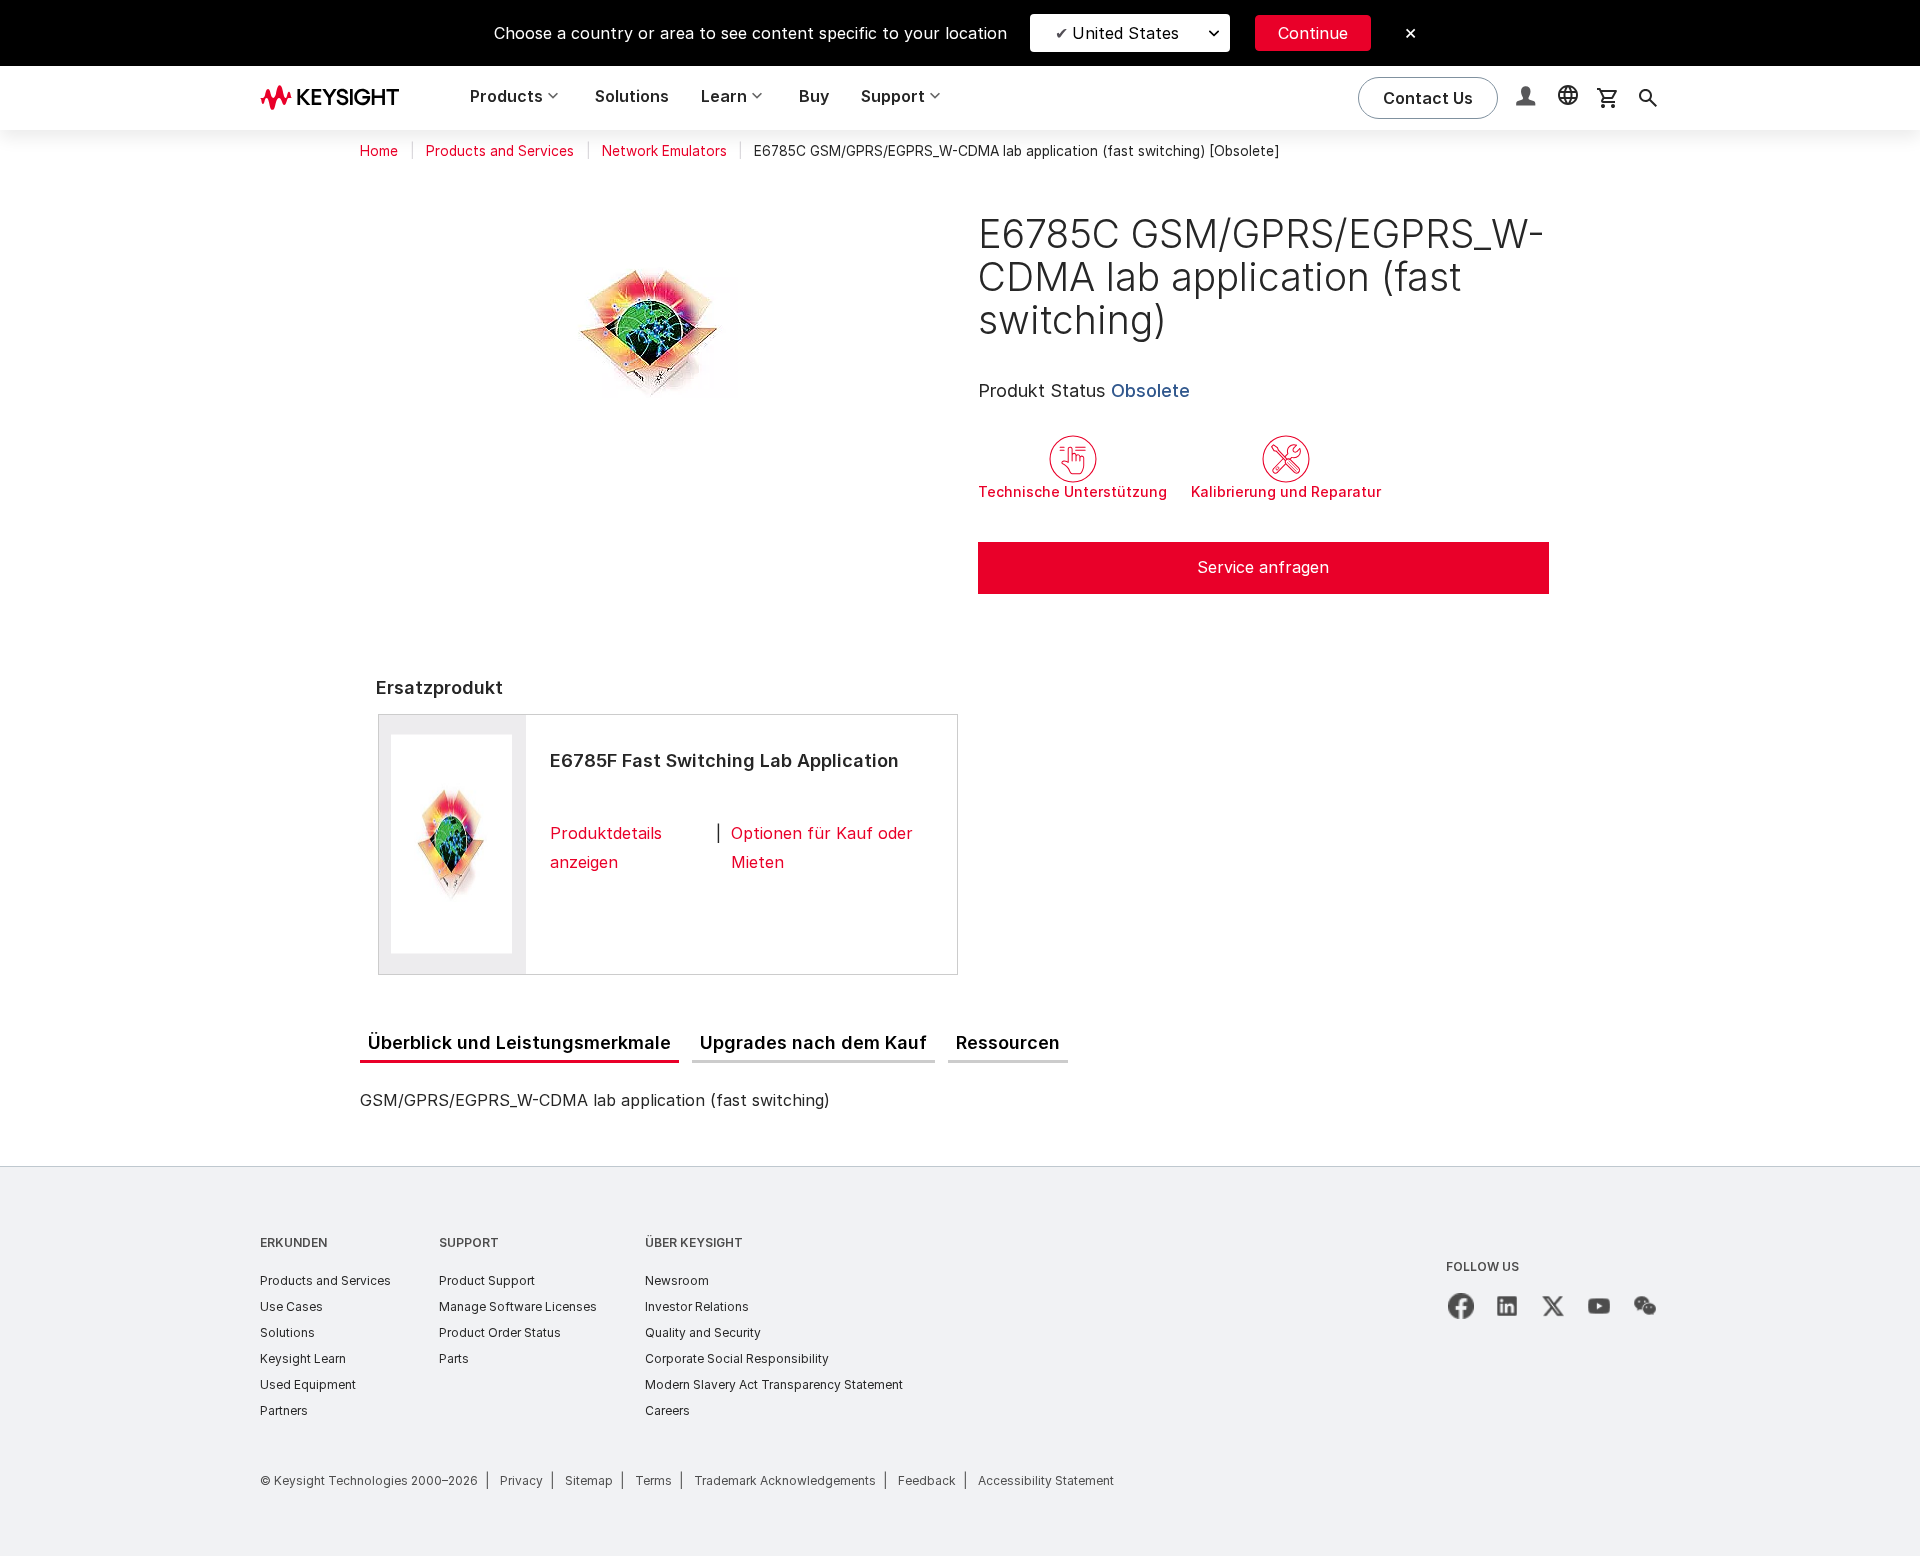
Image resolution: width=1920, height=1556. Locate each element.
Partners (284, 1410)
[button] (1528, 98)
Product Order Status (500, 1332)
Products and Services (500, 151)
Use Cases (291, 1306)
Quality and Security (703, 1332)
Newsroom (677, 1280)
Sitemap (589, 1480)
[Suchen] (1648, 98)
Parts (454, 1358)
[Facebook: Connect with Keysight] (1461, 1306)
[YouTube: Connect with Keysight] (1599, 1306)
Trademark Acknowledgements (785, 1480)
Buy (814, 96)
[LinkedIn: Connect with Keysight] (1507, 1306)
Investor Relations (697, 1306)
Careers (667, 1410)
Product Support (487, 1280)
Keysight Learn (303, 1358)
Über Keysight (694, 1242)
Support (469, 1242)
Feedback (927, 1480)
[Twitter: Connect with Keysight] (1553, 1306)
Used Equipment (308, 1384)
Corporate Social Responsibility (737, 1358)
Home (379, 151)
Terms (653, 1480)
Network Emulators (664, 151)
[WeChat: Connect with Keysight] (1645, 1306)
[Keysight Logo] (337, 98)
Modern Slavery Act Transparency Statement (774, 1384)
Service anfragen (1263, 567)
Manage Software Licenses (518, 1306)
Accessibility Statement (1046, 1480)
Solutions (632, 96)
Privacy (521, 1480)
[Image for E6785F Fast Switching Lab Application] (452, 844)
